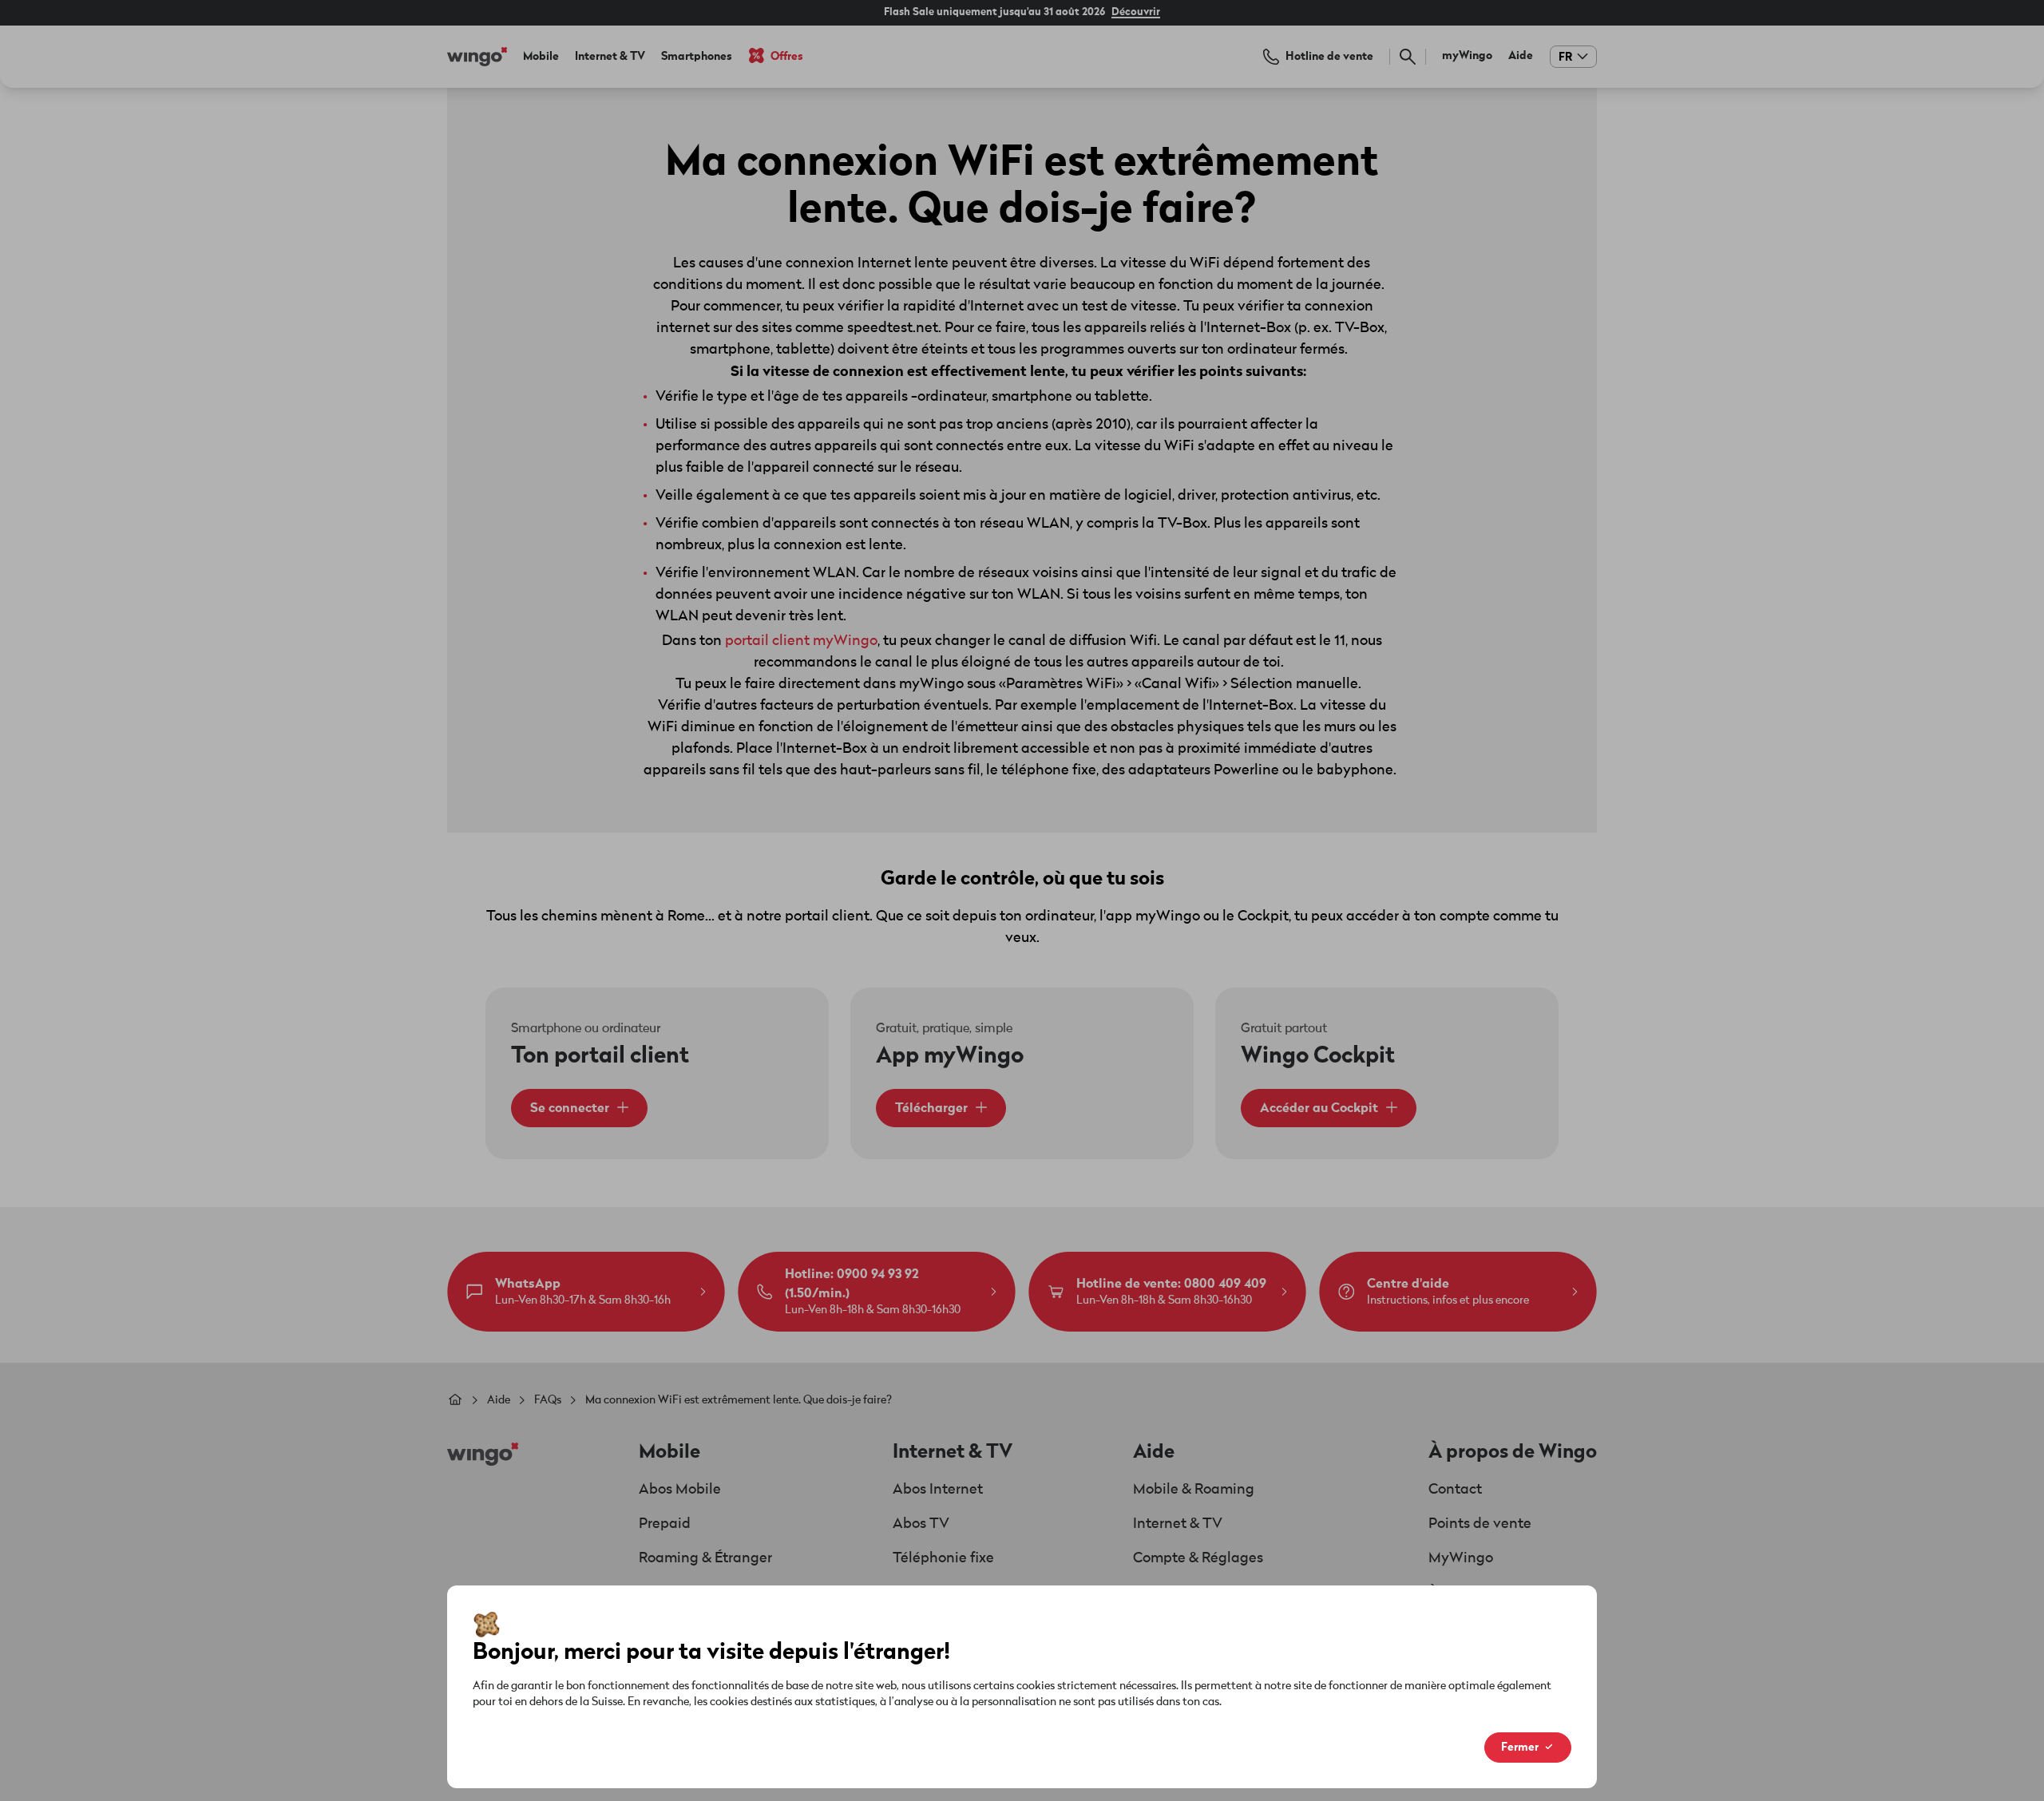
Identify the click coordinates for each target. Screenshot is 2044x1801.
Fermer (1520, 1747)
